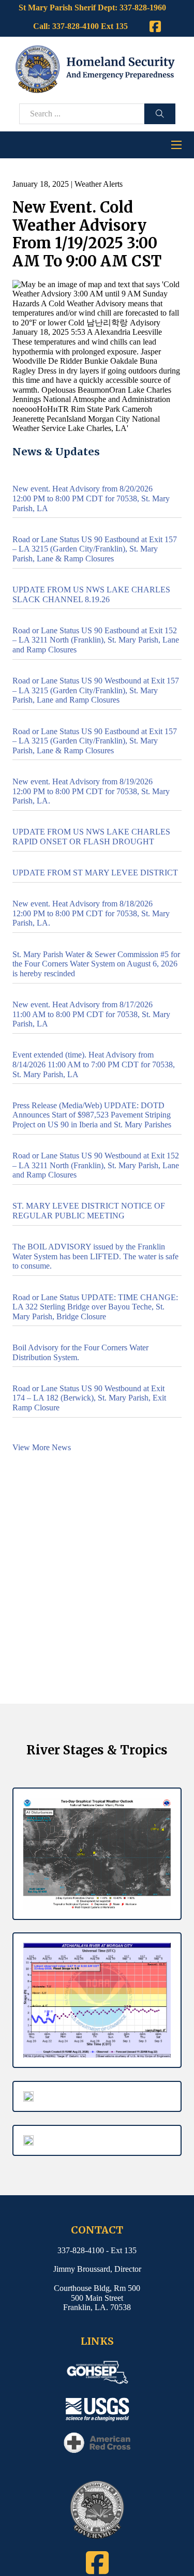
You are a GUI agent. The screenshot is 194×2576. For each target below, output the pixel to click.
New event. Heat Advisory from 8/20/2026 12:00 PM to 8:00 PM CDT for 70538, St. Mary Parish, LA (91, 498)
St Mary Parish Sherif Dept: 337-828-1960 (92, 8)
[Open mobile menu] (176, 145)
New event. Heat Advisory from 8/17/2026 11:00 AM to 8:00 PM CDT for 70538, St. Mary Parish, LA (91, 1014)
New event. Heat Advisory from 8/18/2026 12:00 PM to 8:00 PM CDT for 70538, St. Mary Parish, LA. (91, 913)
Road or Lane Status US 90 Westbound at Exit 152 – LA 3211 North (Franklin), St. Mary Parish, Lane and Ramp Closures (96, 1165)
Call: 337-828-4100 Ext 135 (80, 26)
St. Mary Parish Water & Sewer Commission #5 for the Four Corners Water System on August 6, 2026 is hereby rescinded (96, 964)
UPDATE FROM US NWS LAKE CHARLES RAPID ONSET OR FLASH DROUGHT (91, 837)
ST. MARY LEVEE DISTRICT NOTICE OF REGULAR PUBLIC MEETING (89, 1211)
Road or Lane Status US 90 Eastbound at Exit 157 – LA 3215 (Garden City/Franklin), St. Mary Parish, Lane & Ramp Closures (95, 549)
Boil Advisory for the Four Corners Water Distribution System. (80, 1352)
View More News (42, 1447)
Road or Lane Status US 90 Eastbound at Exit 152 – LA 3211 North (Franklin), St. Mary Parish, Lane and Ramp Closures (96, 640)
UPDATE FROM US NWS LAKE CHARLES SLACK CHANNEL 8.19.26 (91, 594)
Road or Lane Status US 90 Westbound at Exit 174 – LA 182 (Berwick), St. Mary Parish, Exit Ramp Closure (89, 1398)
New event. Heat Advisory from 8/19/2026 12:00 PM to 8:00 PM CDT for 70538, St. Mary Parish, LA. (91, 791)
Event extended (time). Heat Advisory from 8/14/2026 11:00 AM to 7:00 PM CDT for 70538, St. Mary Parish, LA (94, 1064)
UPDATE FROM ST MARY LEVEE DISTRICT (95, 873)
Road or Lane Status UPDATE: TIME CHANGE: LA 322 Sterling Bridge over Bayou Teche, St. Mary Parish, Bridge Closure (95, 1307)
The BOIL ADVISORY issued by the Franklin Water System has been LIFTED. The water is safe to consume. (95, 1256)
